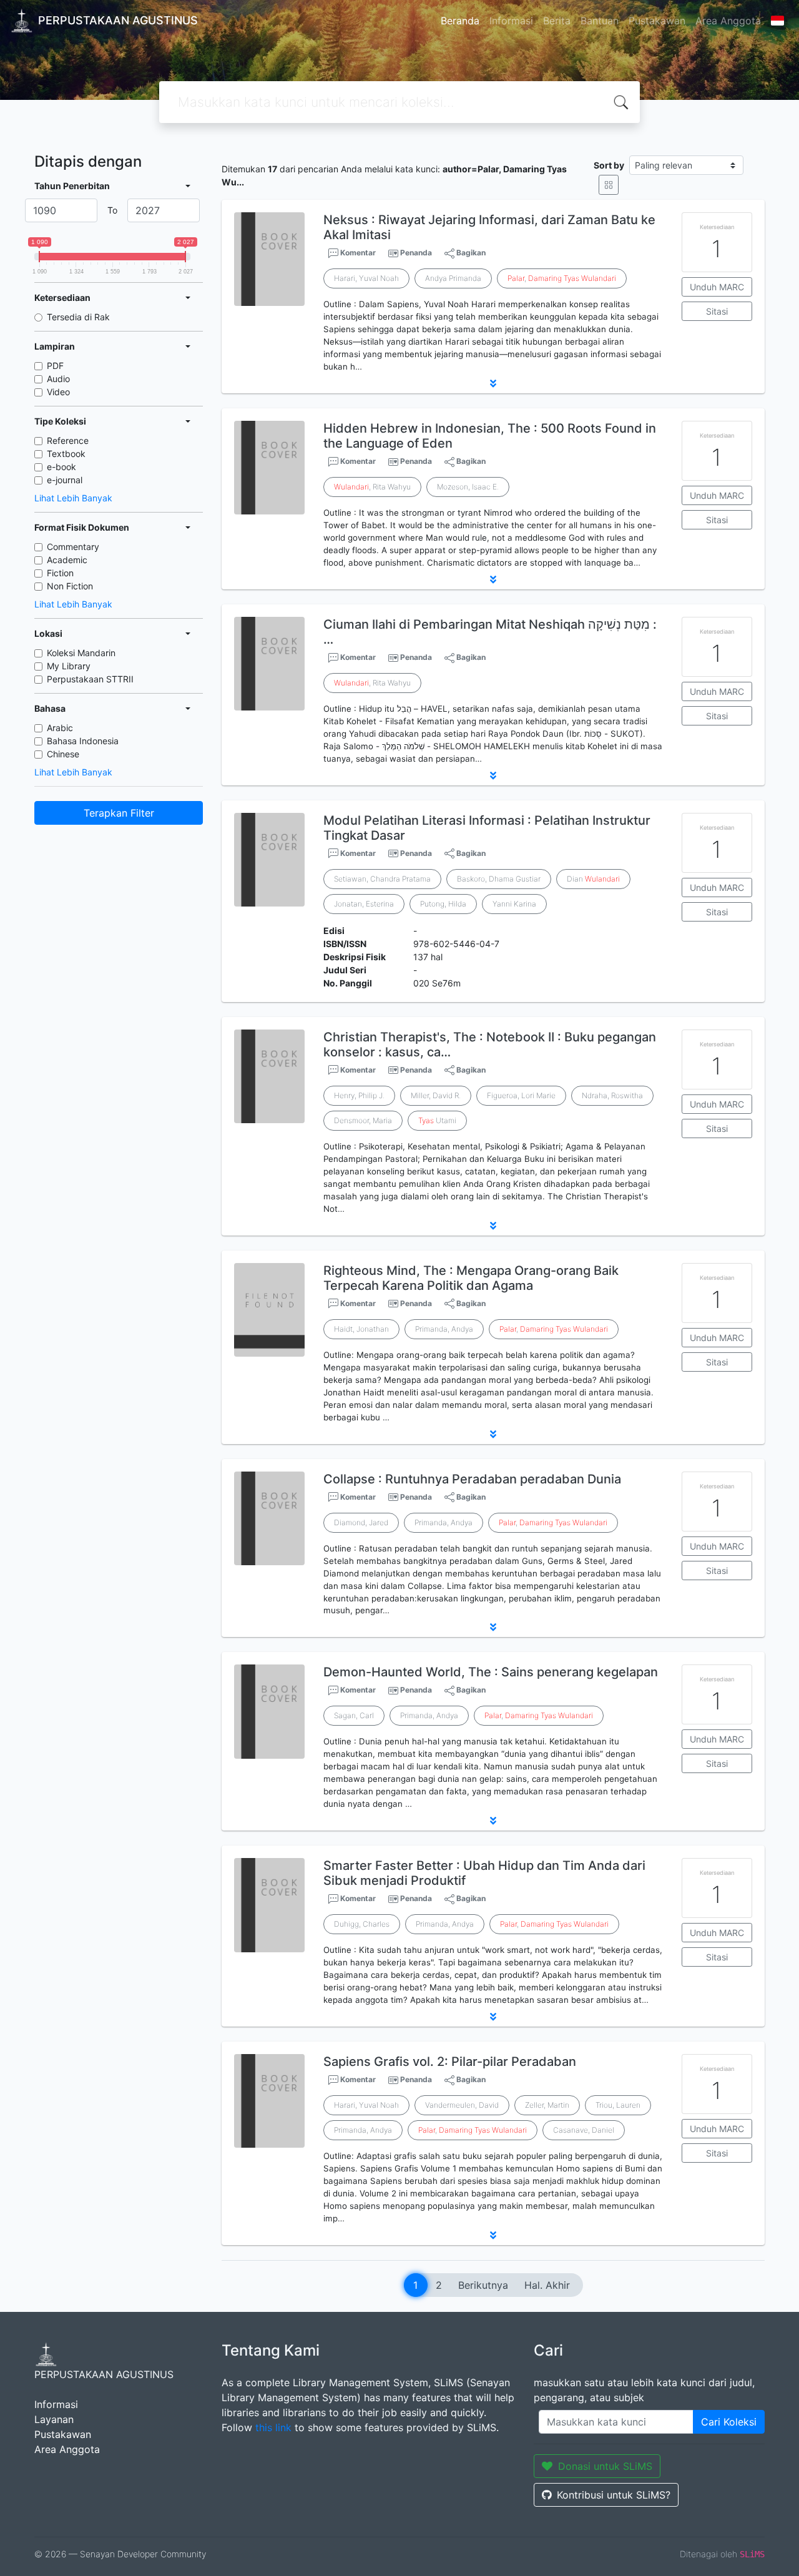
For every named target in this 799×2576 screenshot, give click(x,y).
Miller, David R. (436, 1095)
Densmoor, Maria (363, 1120)
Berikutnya (483, 2285)
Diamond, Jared (361, 1522)
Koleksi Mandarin (81, 653)
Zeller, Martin (547, 2105)
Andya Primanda (453, 278)
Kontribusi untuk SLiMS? (614, 2495)
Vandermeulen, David (462, 2105)
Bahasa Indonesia (83, 741)
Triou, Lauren (618, 2105)
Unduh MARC (717, 287)
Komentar (357, 253)
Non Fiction (70, 586)
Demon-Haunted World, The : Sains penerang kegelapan (491, 1672)
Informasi (511, 21)
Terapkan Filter (119, 813)
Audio (58, 379)
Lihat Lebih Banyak (73, 498)
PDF (55, 366)
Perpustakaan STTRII (90, 679)
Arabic (60, 728)
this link (273, 2427)
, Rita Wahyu (372, 487)
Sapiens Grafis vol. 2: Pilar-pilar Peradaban (450, 2062)
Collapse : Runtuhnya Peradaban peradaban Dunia (472, 1479)
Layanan (54, 2419)
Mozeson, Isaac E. (468, 487)
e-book (61, 467)
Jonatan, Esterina (364, 904)
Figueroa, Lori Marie (521, 1095)
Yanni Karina (514, 904)
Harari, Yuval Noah (366, 278)
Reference (68, 440)
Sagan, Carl (354, 1715)
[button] (493, 383)
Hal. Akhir (547, 2285)
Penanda (416, 253)
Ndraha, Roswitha (612, 1095)
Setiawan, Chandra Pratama (382, 879)
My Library (69, 666)
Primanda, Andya (444, 1329)
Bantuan (600, 21)
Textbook (66, 454)
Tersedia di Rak (78, 317)
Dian (593, 879)
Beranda (460, 21)
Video (58, 392)
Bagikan (470, 253)
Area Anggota (728, 21)
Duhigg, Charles (362, 1924)
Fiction (60, 573)
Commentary (73, 547)
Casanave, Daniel (584, 2130)
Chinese (63, 754)
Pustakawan (657, 21)
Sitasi (717, 311)
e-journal (65, 480)
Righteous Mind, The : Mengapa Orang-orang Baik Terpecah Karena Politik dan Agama (471, 1278)
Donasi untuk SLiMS (605, 2466)
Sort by (609, 165)
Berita (557, 21)
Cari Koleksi (729, 2422)
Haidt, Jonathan (361, 1329)
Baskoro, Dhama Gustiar (499, 879)
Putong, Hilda (443, 904)
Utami (437, 1120)
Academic (67, 560)
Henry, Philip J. (359, 1095)
